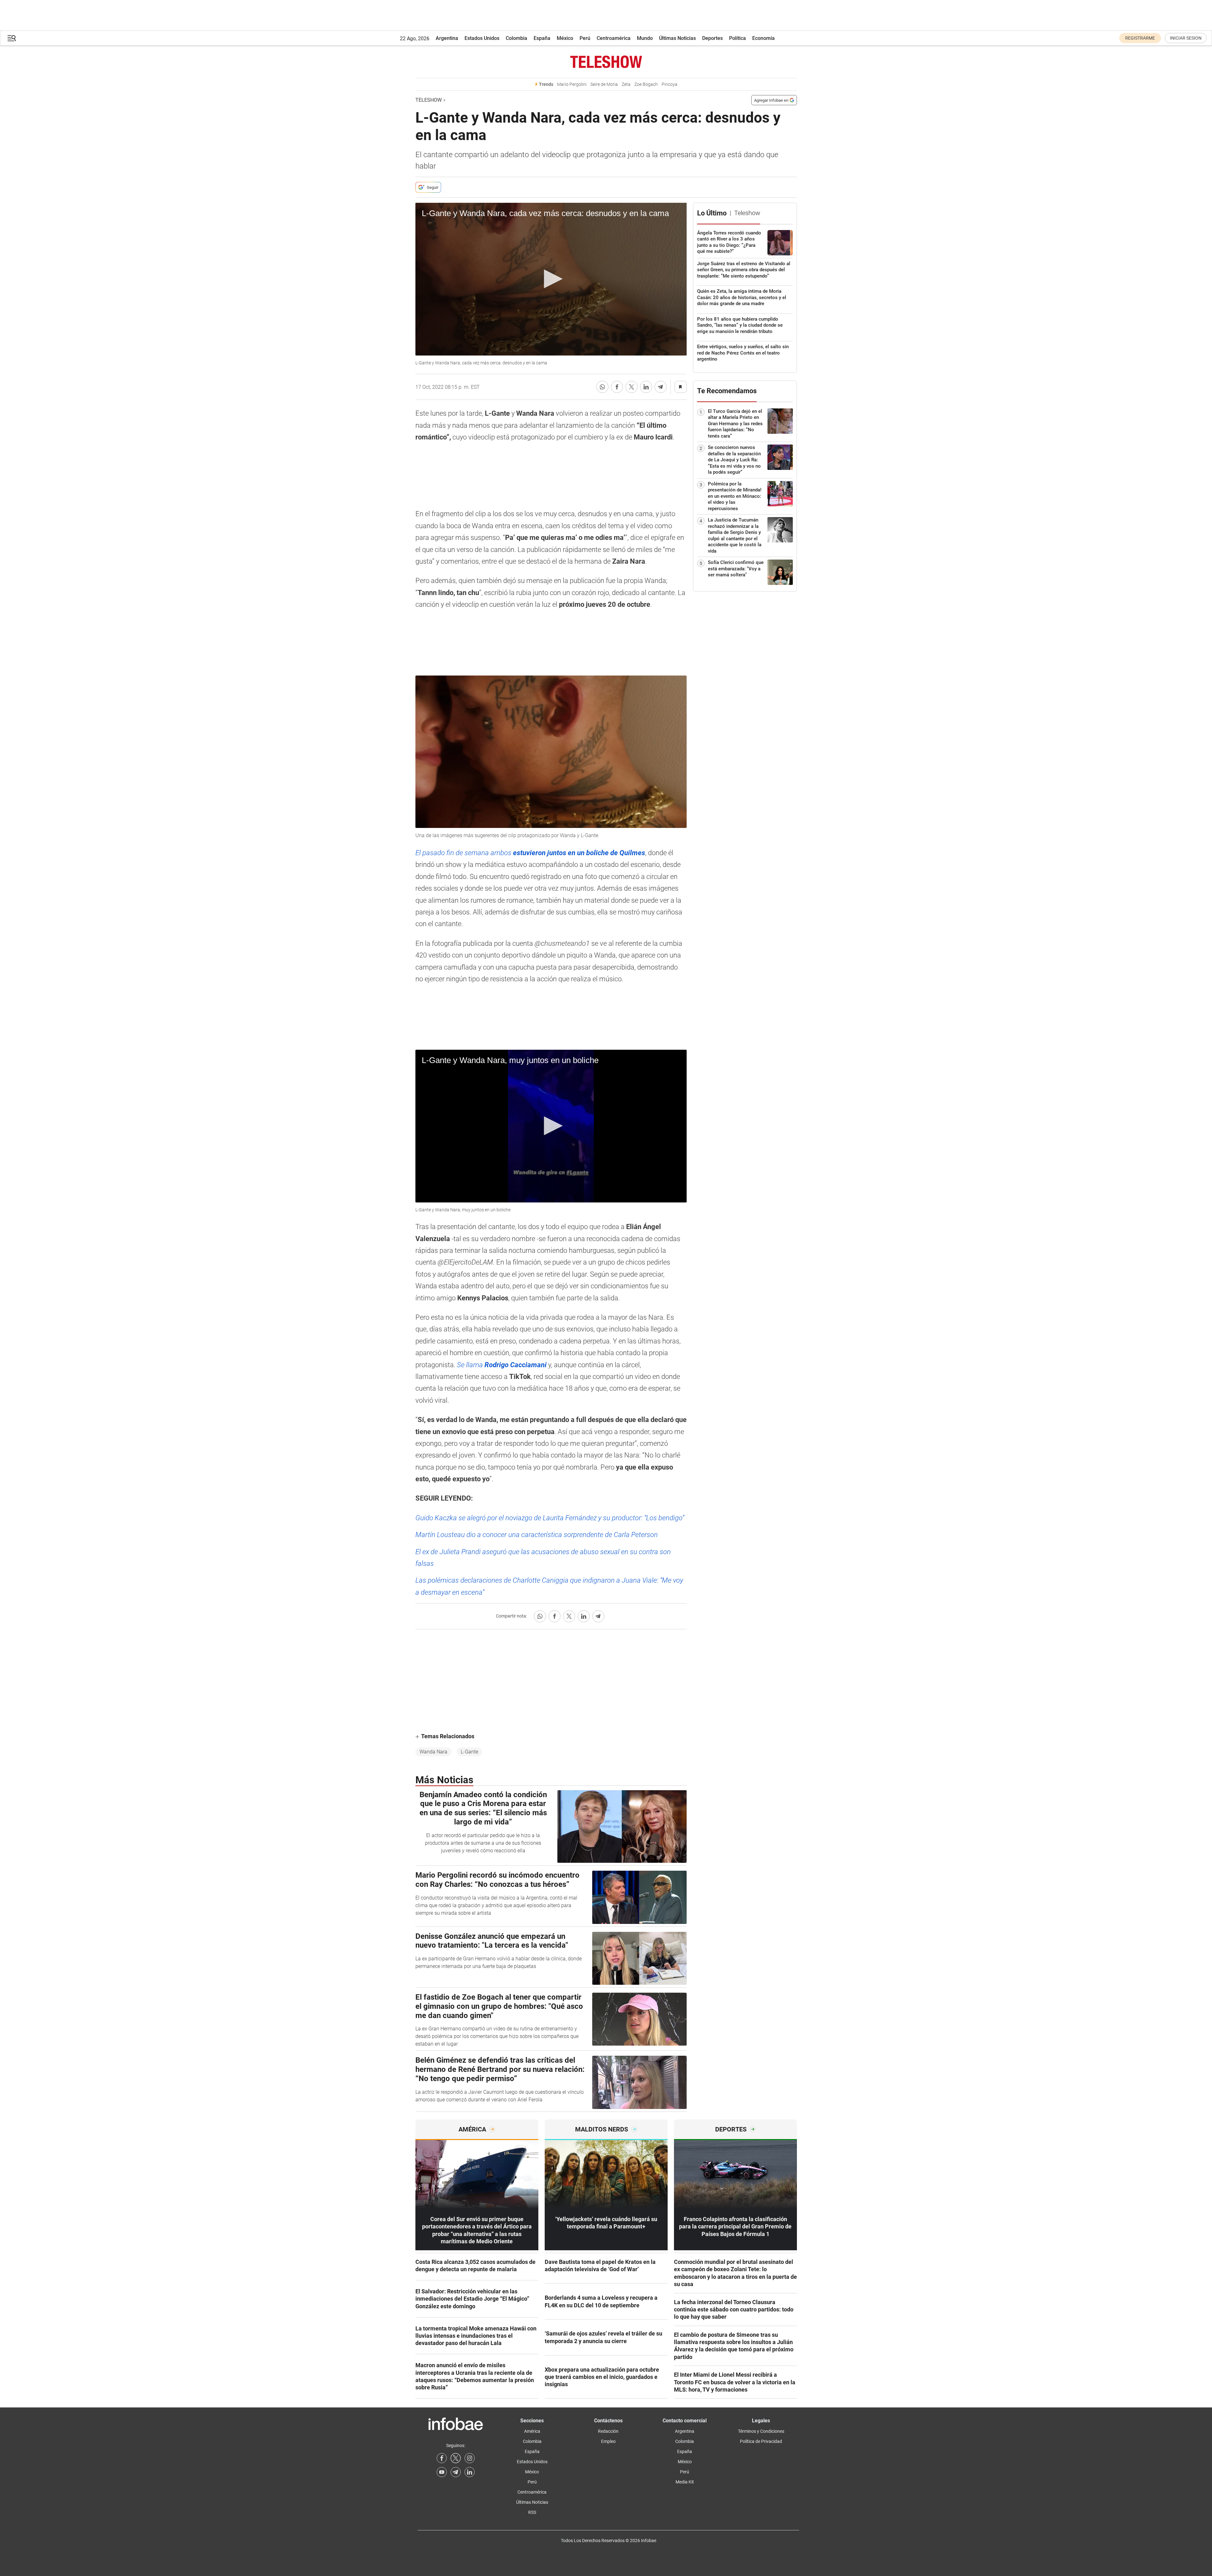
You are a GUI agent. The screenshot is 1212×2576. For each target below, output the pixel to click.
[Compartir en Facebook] (617, 387)
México (565, 38)
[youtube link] (442, 2472)
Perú (585, 38)
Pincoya (670, 84)
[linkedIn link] (470, 2472)
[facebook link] (442, 2458)
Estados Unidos (482, 38)
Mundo (645, 38)
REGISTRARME (1140, 38)
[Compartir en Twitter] (632, 387)
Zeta (626, 84)
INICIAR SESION (1186, 38)
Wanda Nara (433, 1752)
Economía (763, 38)
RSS (532, 2512)
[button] (12, 38)
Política (737, 38)
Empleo (608, 2441)
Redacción (608, 2431)
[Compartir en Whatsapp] (602, 387)
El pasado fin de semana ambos (530, 853)
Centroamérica (614, 38)
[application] (551, 279)
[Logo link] (606, 62)
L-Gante (469, 1752)
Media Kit (685, 2482)
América (532, 2431)
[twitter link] (456, 2458)
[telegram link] (456, 2472)
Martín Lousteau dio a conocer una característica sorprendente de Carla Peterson (537, 1535)
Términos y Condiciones (761, 2431)
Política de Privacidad (761, 2441)
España (542, 38)
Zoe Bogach (646, 84)
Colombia (516, 38)
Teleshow (429, 100)
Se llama (502, 1365)
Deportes (712, 38)
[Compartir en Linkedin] (646, 387)
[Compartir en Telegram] (661, 387)
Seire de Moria (604, 84)
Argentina (447, 38)
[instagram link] (470, 2458)
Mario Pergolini (572, 84)
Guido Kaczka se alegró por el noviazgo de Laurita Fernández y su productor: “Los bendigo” (550, 1518)
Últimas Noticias (677, 38)
